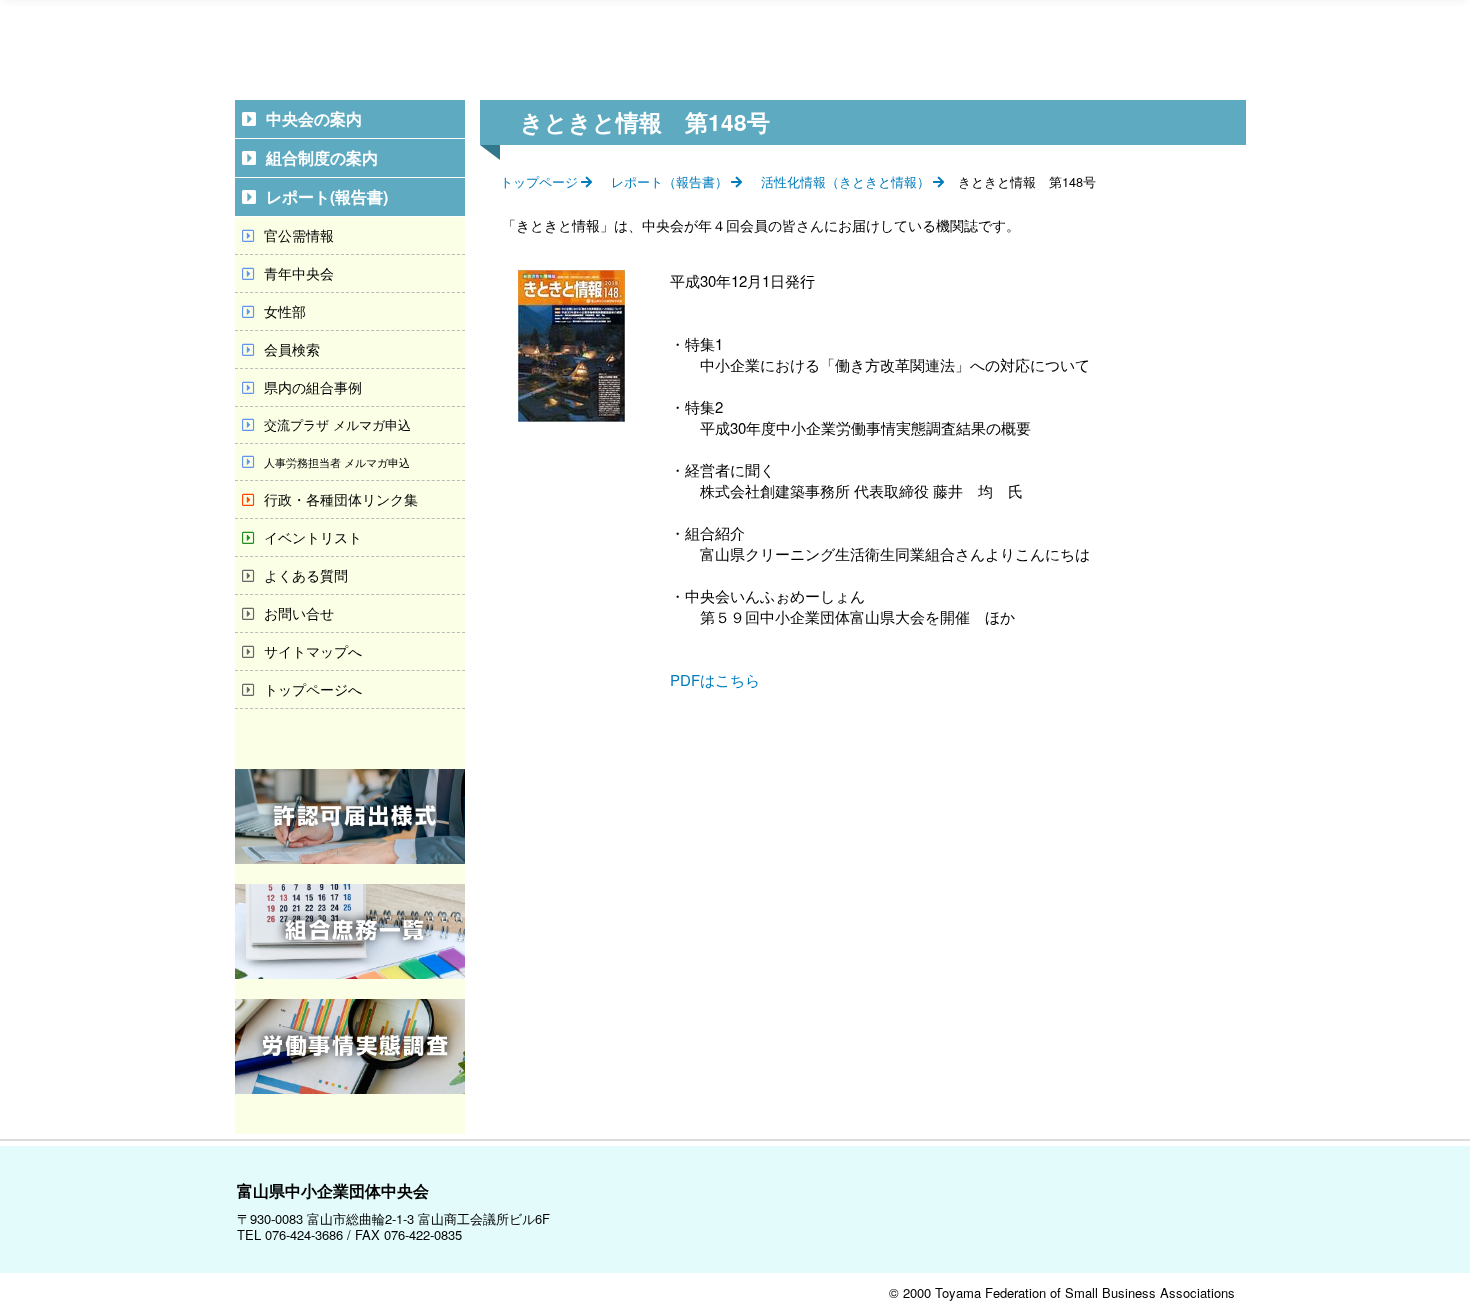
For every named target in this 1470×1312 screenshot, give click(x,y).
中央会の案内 (314, 118)
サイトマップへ (313, 651)
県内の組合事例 (313, 387)
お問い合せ (299, 613)
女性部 (285, 311)
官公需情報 (299, 235)
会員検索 (292, 349)
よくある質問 (306, 575)
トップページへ (313, 689)
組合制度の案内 (322, 157)
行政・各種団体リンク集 (341, 499)
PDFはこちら (715, 679)
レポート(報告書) (327, 196)
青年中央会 (299, 273)
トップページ (539, 181)
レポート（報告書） (669, 181)
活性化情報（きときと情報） (845, 181)
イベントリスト (313, 537)
